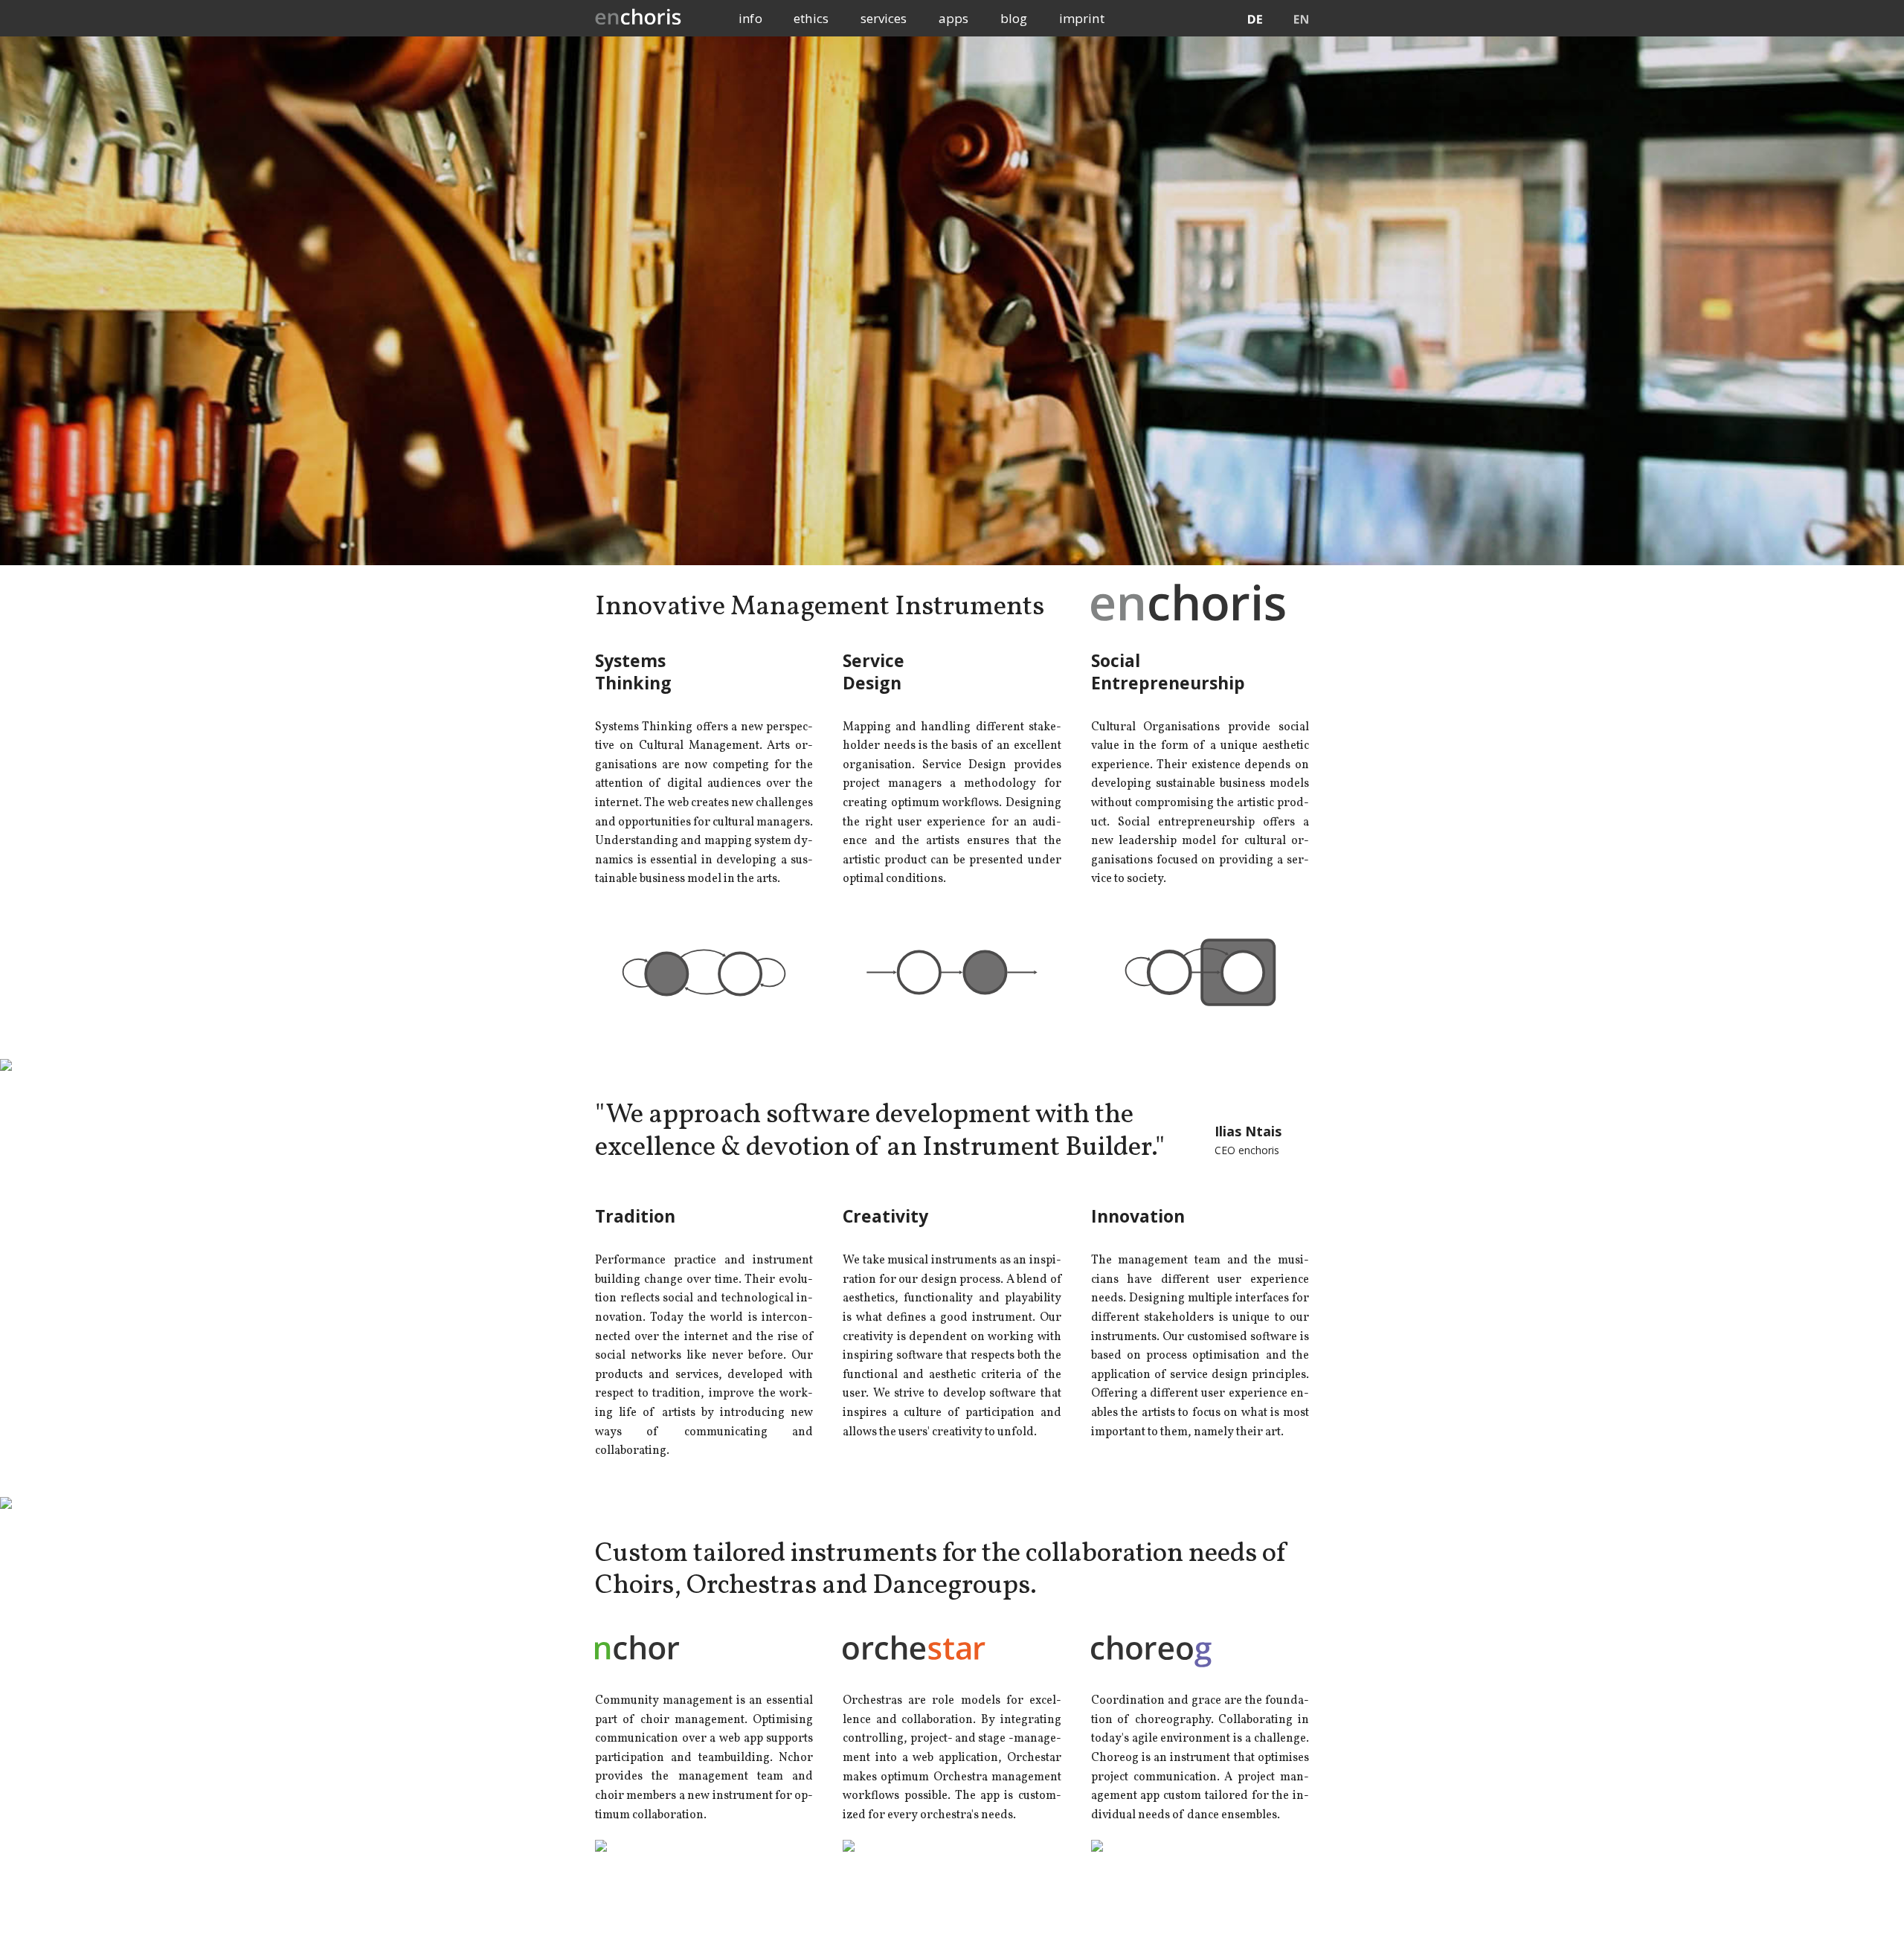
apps (953, 18)
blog (1014, 18)
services (884, 18)
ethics (811, 18)
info (750, 18)
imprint (1082, 18)
